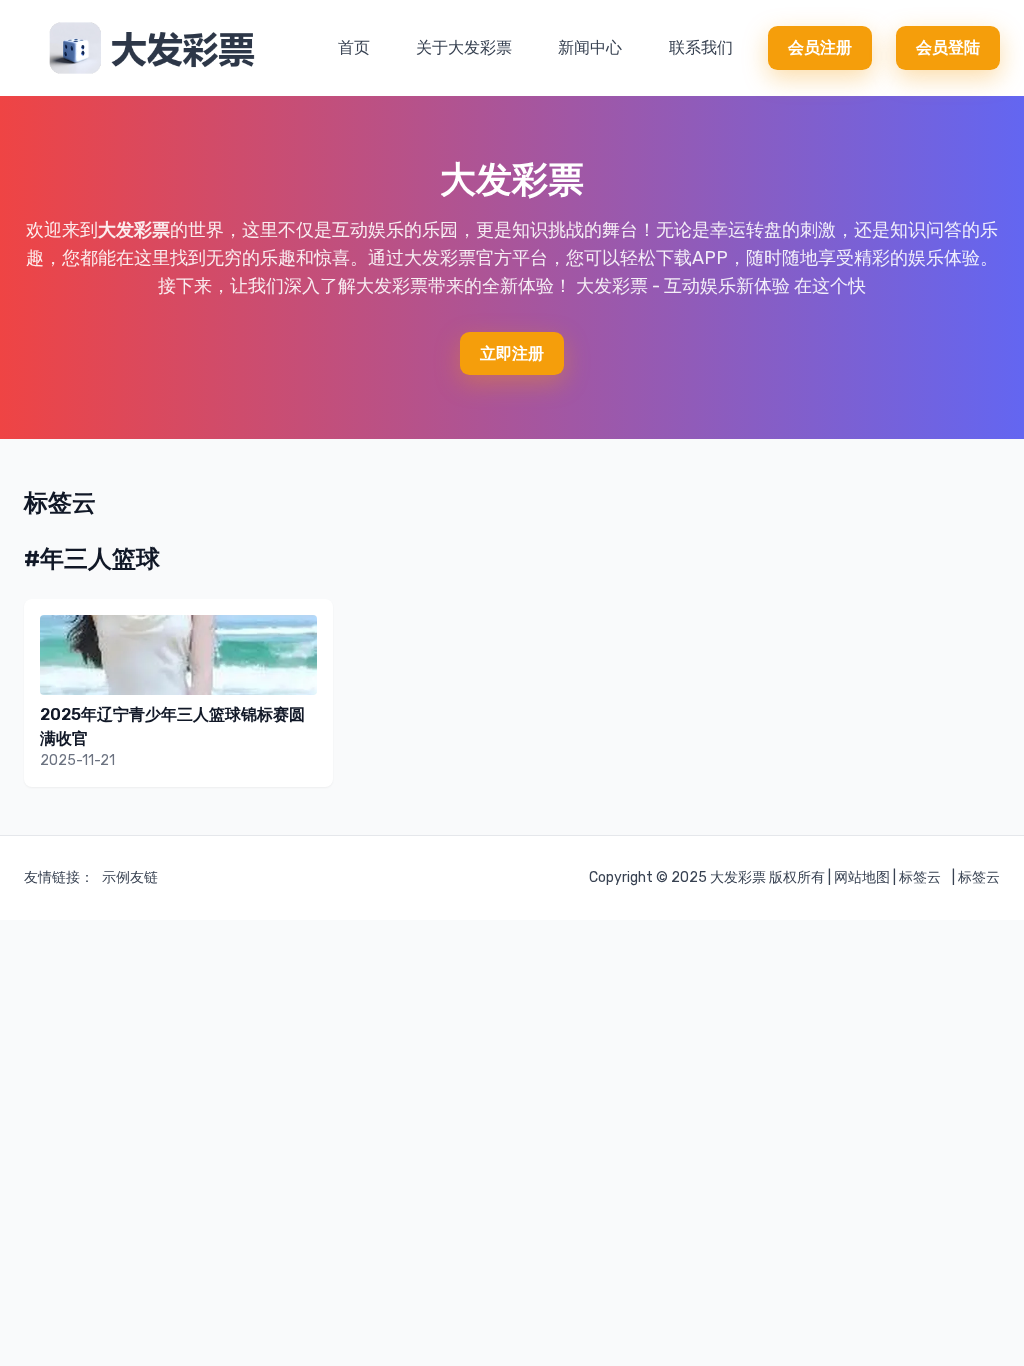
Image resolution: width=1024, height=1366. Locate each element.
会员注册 (820, 47)
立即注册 (512, 353)
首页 (354, 47)
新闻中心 (590, 47)
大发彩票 (134, 230)
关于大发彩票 (464, 47)
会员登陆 (948, 47)
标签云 (920, 877)
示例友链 (130, 877)
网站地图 (862, 877)
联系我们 (701, 47)
